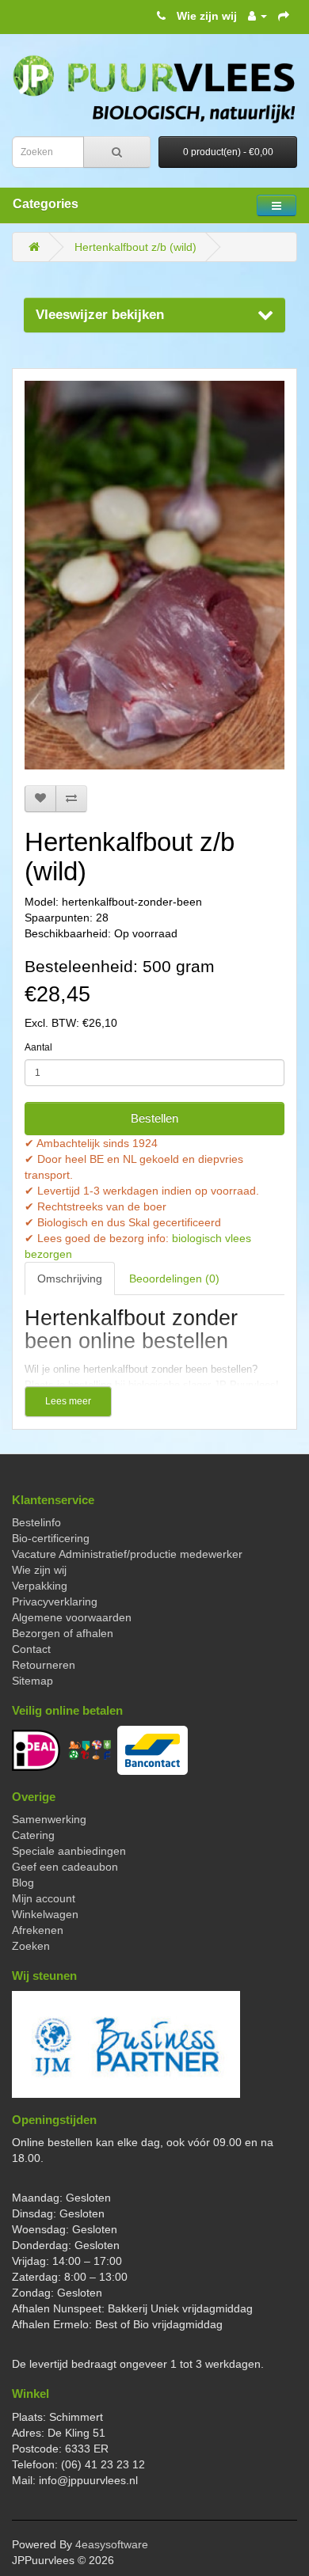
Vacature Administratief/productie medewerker (127, 1554)
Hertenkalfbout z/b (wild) (135, 247)
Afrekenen (38, 1930)
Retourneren (44, 1665)
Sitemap (32, 1681)
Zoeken (31, 1946)
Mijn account (44, 1898)
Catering (33, 1835)
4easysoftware (112, 2544)
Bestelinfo (36, 1522)
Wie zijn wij (207, 16)
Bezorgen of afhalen (63, 1633)
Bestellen (154, 1118)
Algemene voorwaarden (72, 1617)
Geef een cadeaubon (65, 1867)
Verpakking (40, 1586)
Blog (23, 1883)
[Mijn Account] (257, 16)
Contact (31, 1649)
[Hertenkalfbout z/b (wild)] (154, 575)
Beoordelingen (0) (174, 1279)
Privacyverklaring (55, 1601)
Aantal (38, 1047)
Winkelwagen (45, 1914)
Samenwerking (49, 1819)
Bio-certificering (51, 1538)
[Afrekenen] (284, 16)
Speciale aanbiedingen (69, 1851)
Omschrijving (70, 1279)
